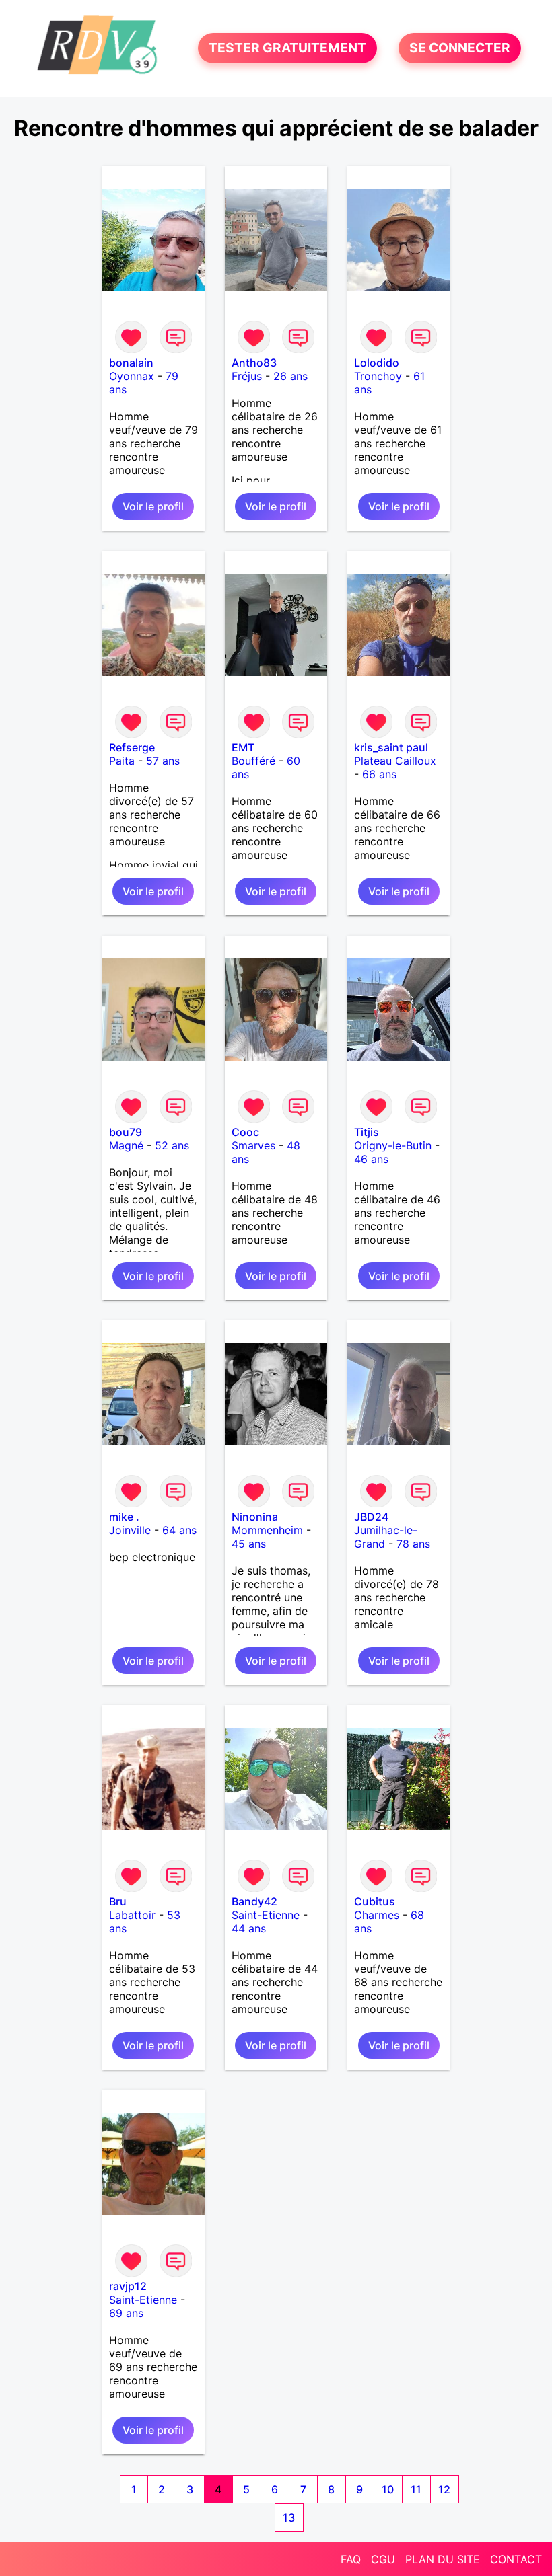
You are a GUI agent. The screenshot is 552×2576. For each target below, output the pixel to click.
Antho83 (254, 363)
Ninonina (255, 1517)
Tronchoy (378, 376)
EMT (243, 747)
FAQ (351, 2559)
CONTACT (516, 2559)
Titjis (367, 1132)
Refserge (132, 747)
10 (388, 2489)
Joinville (130, 1530)
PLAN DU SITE (443, 2559)
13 (289, 2517)
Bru (118, 1901)
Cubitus (375, 1901)
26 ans (290, 376)
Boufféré (253, 761)
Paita (122, 761)
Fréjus (247, 376)
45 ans (249, 1544)
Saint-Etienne (266, 1915)
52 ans (172, 1145)
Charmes (377, 1915)
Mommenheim (267, 1530)
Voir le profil (153, 506)
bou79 (126, 1132)
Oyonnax (132, 376)
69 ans (126, 2313)
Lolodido (377, 363)
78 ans (413, 1544)
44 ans (249, 1928)
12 (444, 2489)
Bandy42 (254, 1901)
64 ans (179, 1530)
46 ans (371, 1159)
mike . (124, 1517)
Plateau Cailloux (395, 761)
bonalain (131, 363)
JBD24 (371, 1517)
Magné (126, 1145)
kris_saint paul (391, 747)
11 (416, 2489)
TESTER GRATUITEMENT (287, 48)
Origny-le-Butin (393, 1145)
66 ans (379, 774)
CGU (383, 2559)
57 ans (163, 761)
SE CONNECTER (460, 48)
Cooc (245, 1132)
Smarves (253, 1145)
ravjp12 (128, 2286)
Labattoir (132, 1915)
